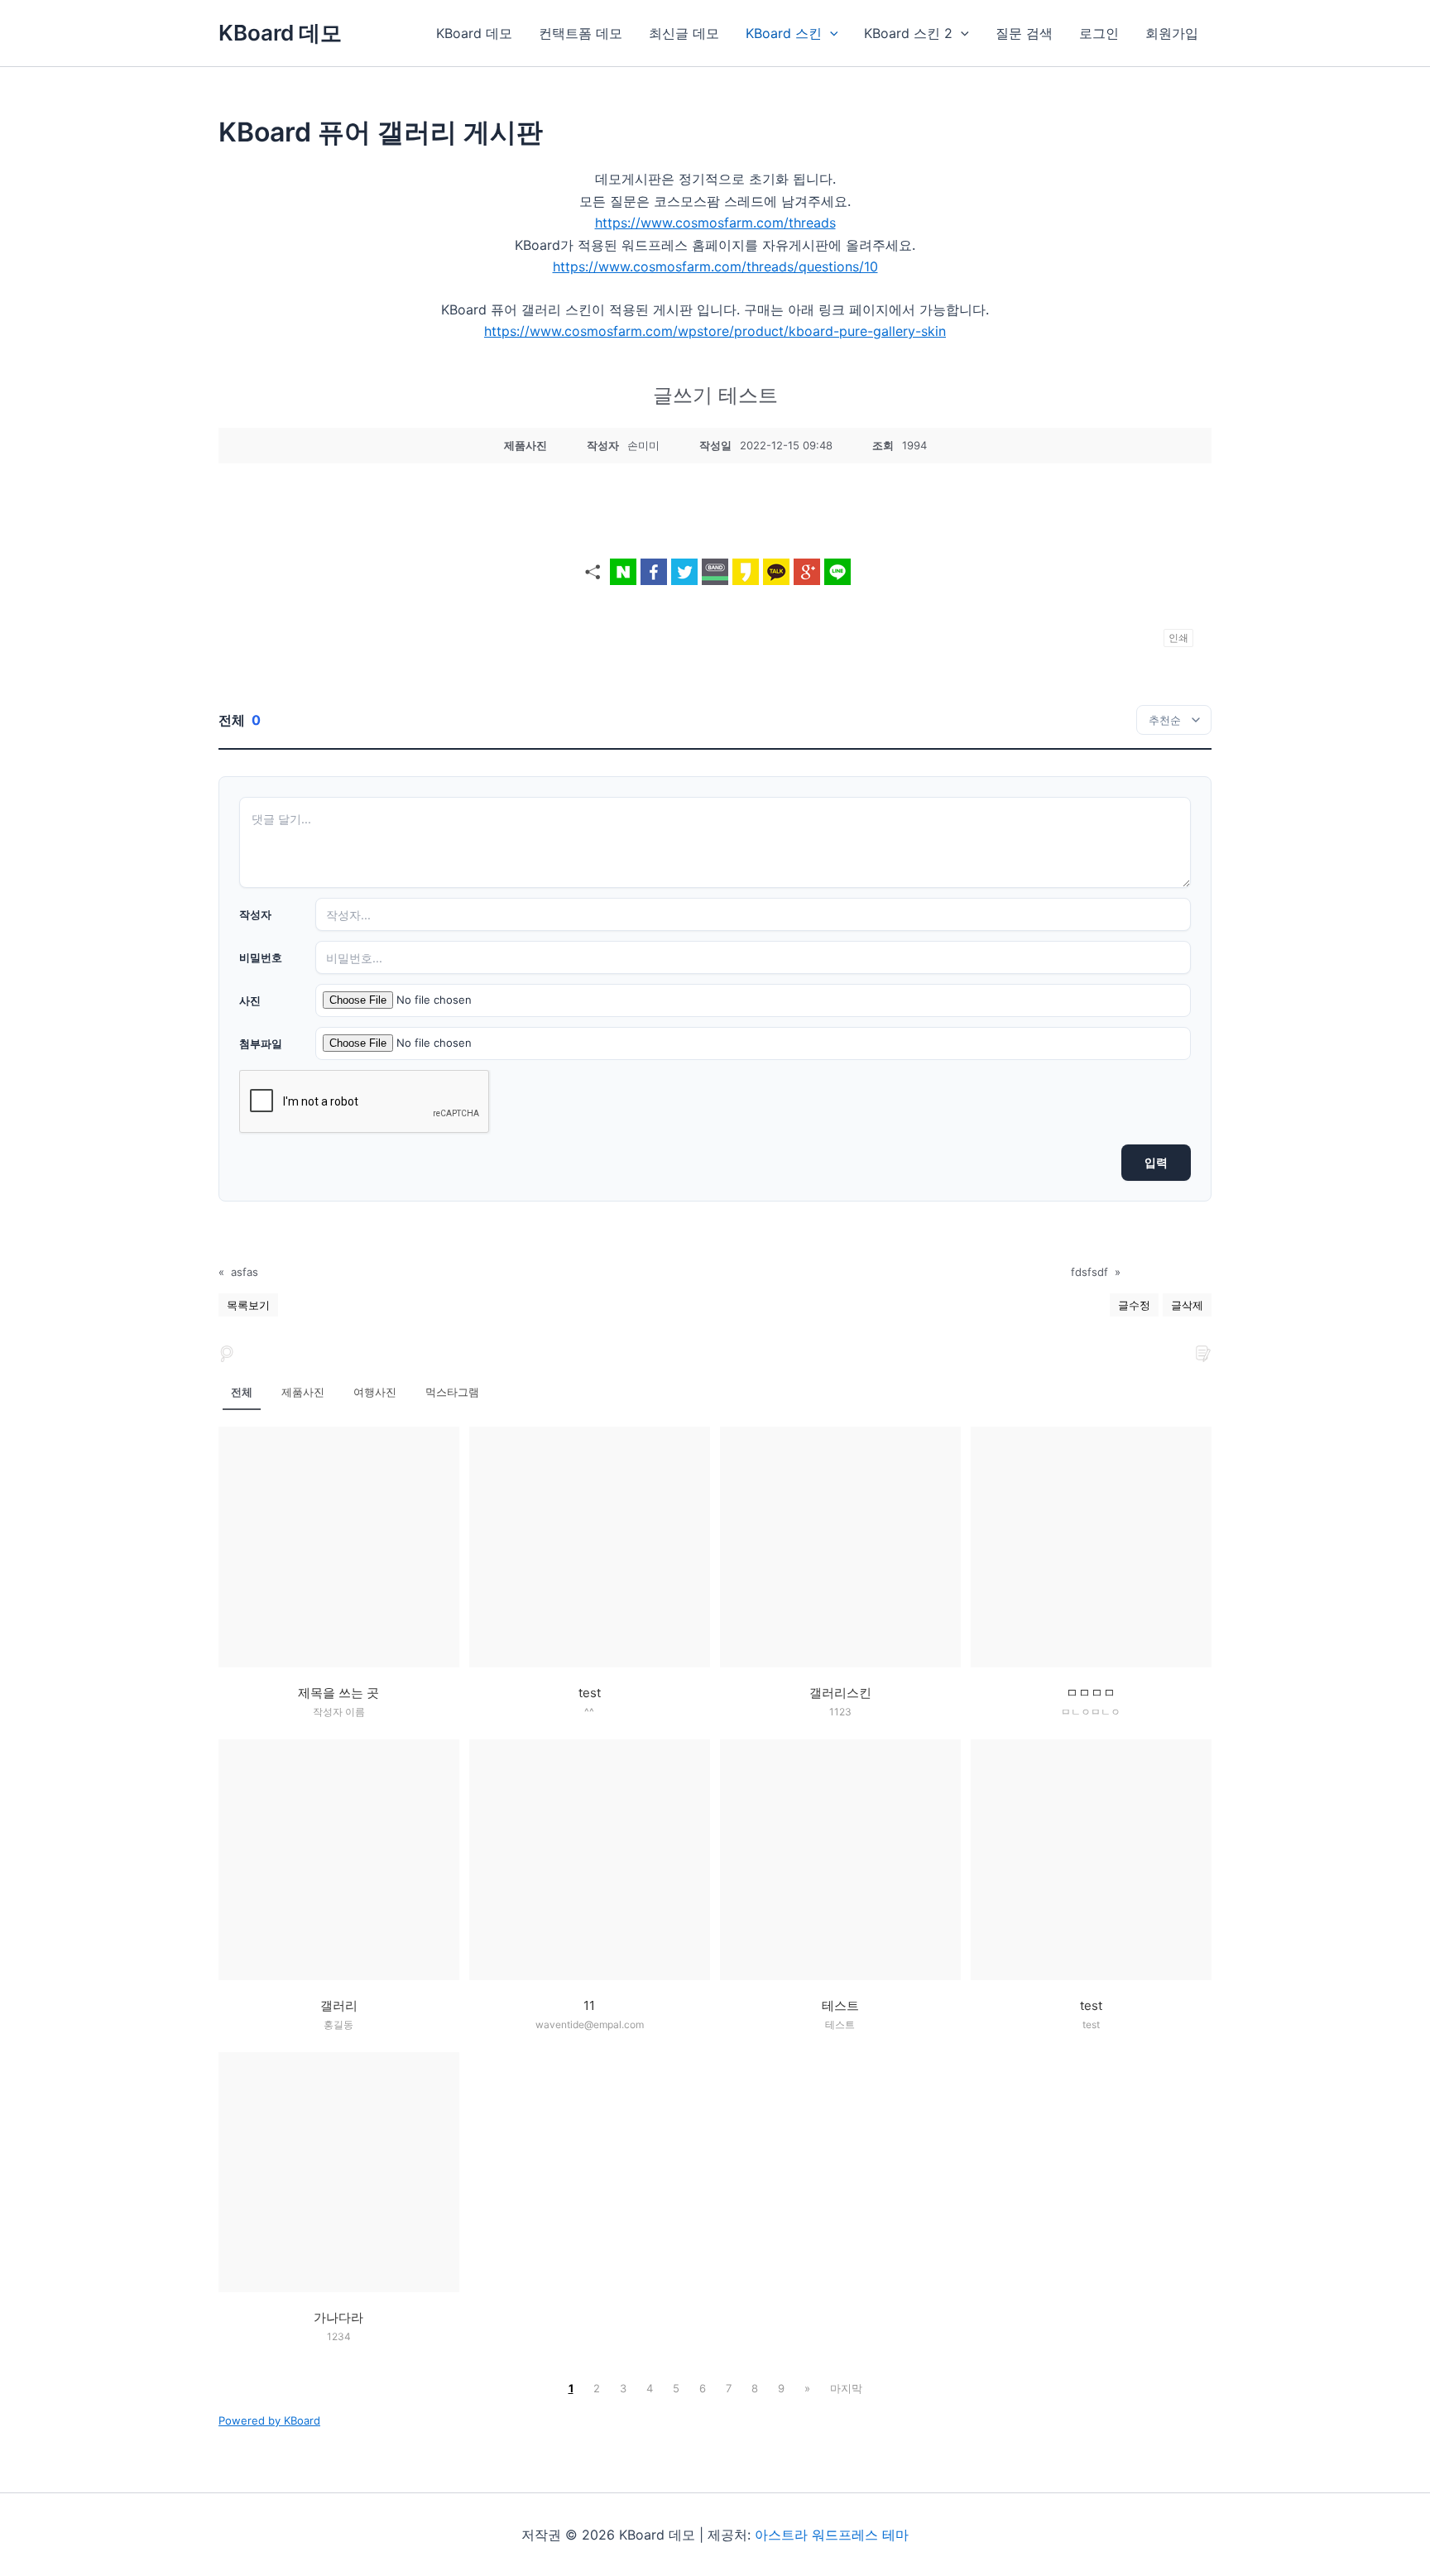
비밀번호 (261, 957)
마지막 (846, 2388)
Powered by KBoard (269, 2420)
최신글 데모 (684, 33)
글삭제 (1187, 1305)
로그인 (1099, 33)
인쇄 (1178, 638)
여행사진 (375, 1392)
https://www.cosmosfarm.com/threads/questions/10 (715, 266)
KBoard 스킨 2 (908, 33)
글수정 (1134, 1305)
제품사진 (303, 1392)
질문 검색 (1024, 33)
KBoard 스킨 (784, 33)
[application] (830, 33)
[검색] (227, 1352)
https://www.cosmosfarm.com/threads (715, 223)
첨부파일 (261, 1043)
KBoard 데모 (280, 33)
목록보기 (248, 1305)
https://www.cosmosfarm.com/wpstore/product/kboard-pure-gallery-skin (715, 331)
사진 (250, 1000)
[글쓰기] (1203, 1352)
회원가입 (1172, 33)
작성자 (255, 914)
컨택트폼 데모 (581, 33)
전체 (242, 1392)
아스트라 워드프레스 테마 (832, 2535)
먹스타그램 (452, 1392)
